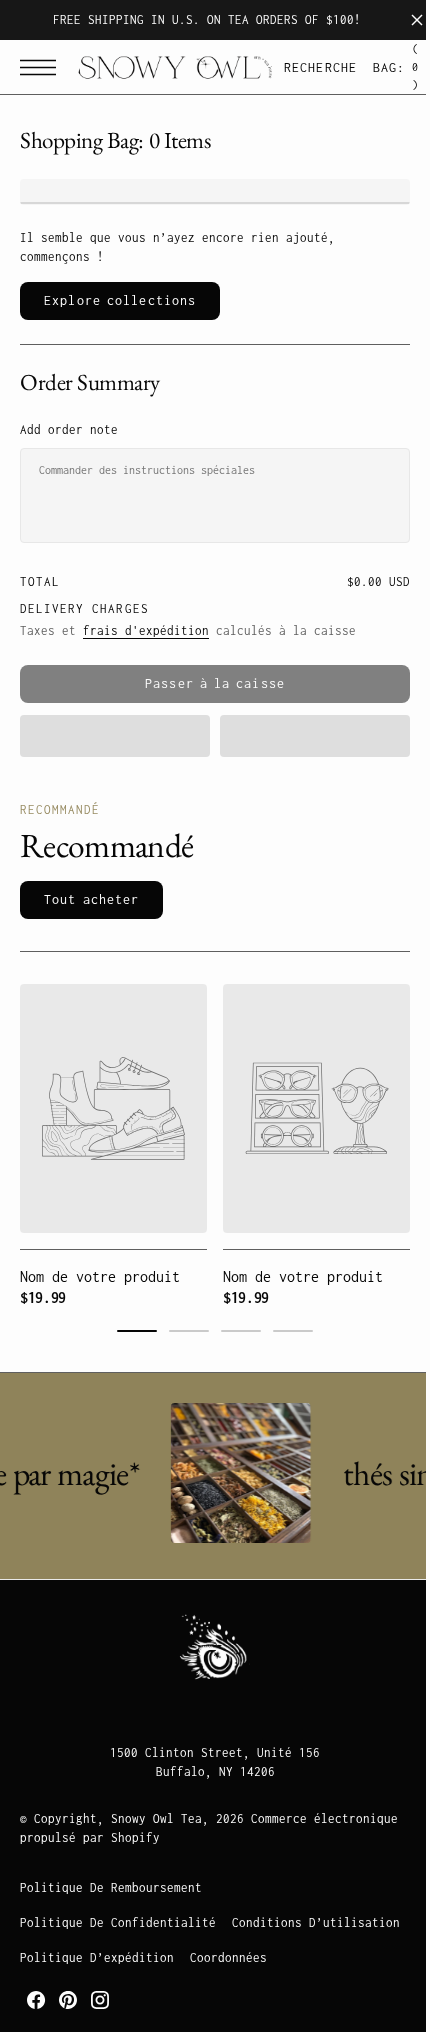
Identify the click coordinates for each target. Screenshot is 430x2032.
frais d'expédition (146, 630)
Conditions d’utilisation (104, 1957)
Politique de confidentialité (118, 1922)
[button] (43, 67)
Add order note (69, 429)
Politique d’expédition (281, 1957)
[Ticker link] (238, 1473)
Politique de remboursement (111, 1887)
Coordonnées (58, 1992)
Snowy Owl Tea (156, 1818)
